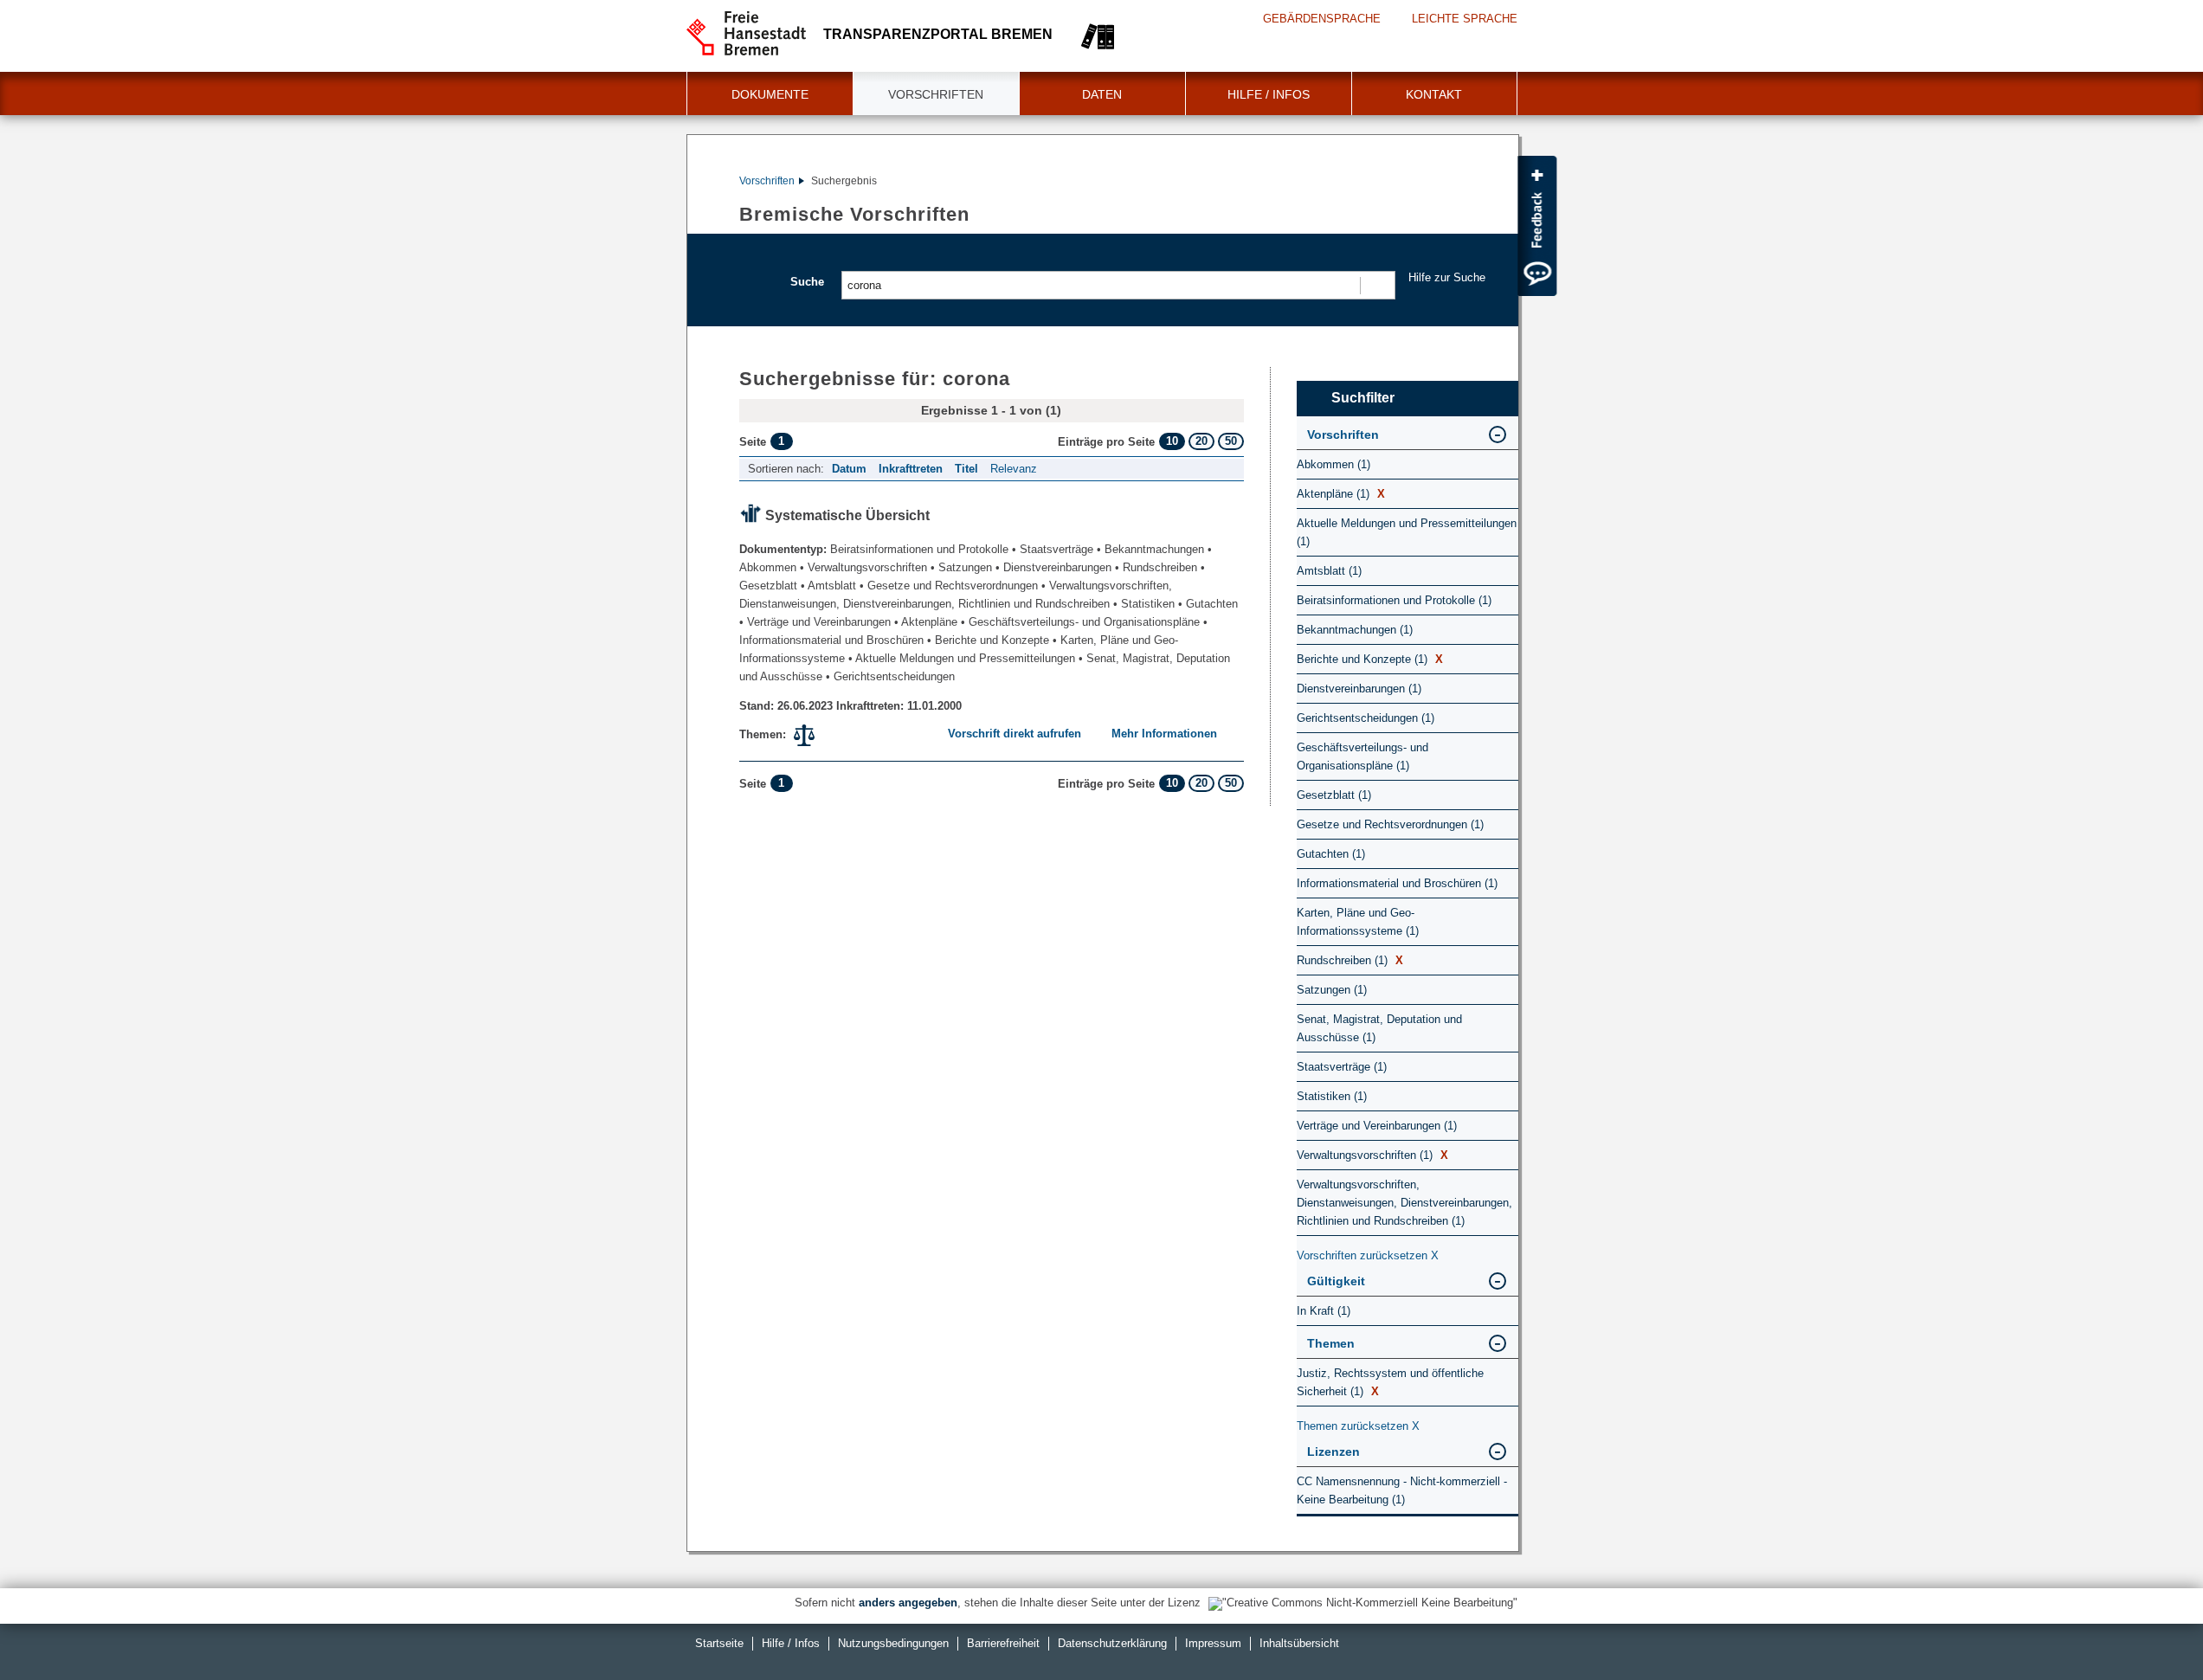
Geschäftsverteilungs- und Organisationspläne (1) (1362, 756)
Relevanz (1014, 469)
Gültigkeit (1336, 1281)
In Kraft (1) (1324, 1311)
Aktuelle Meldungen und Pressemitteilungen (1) (1407, 532)
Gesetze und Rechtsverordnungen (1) (1390, 824)
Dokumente (770, 94)
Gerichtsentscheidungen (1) (1366, 718)
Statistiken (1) (1332, 1096)
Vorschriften (936, 94)
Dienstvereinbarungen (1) (1359, 689)
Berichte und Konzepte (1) (1370, 659)
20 (1201, 441)
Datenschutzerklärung (1112, 1643)
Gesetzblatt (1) (1334, 795)
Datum (849, 469)
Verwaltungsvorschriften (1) (1372, 1155)
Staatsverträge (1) (1342, 1067)
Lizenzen (1333, 1451)
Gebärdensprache (1322, 19)
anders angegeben (908, 1603)
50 (1231, 441)
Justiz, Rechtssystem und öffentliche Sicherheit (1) (1390, 1382)
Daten (1102, 94)
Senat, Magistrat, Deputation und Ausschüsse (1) (1379, 1028)
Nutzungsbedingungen (893, 1643)
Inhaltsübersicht (1299, 1643)
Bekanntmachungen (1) (1355, 630)
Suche (807, 282)
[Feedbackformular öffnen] (1537, 226)
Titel (966, 469)
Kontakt (1434, 94)
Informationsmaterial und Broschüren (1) (1397, 883)
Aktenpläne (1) (1341, 494)
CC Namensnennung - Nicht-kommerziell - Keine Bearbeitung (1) (1402, 1490)
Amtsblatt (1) (1329, 571)
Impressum (1213, 1643)
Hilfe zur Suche (1447, 277)
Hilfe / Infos (1269, 94)
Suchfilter (1363, 398)
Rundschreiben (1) (1350, 960)
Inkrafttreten (911, 469)
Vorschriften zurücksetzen (1368, 1255)
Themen (1331, 1343)
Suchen (1377, 285)
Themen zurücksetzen (1358, 1426)
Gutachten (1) (1331, 854)
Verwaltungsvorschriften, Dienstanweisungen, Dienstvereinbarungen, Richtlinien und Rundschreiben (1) (1404, 1203)
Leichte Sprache (1465, 19)
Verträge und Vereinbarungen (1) (1377, 1126)
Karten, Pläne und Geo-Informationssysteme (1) (1358, 922)
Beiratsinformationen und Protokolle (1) (1394, 600)
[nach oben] (2149, 1626)
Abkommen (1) (1333, 464)
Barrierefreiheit (1003, 1643)
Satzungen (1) (1332, 990)
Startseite (719, 1643)
